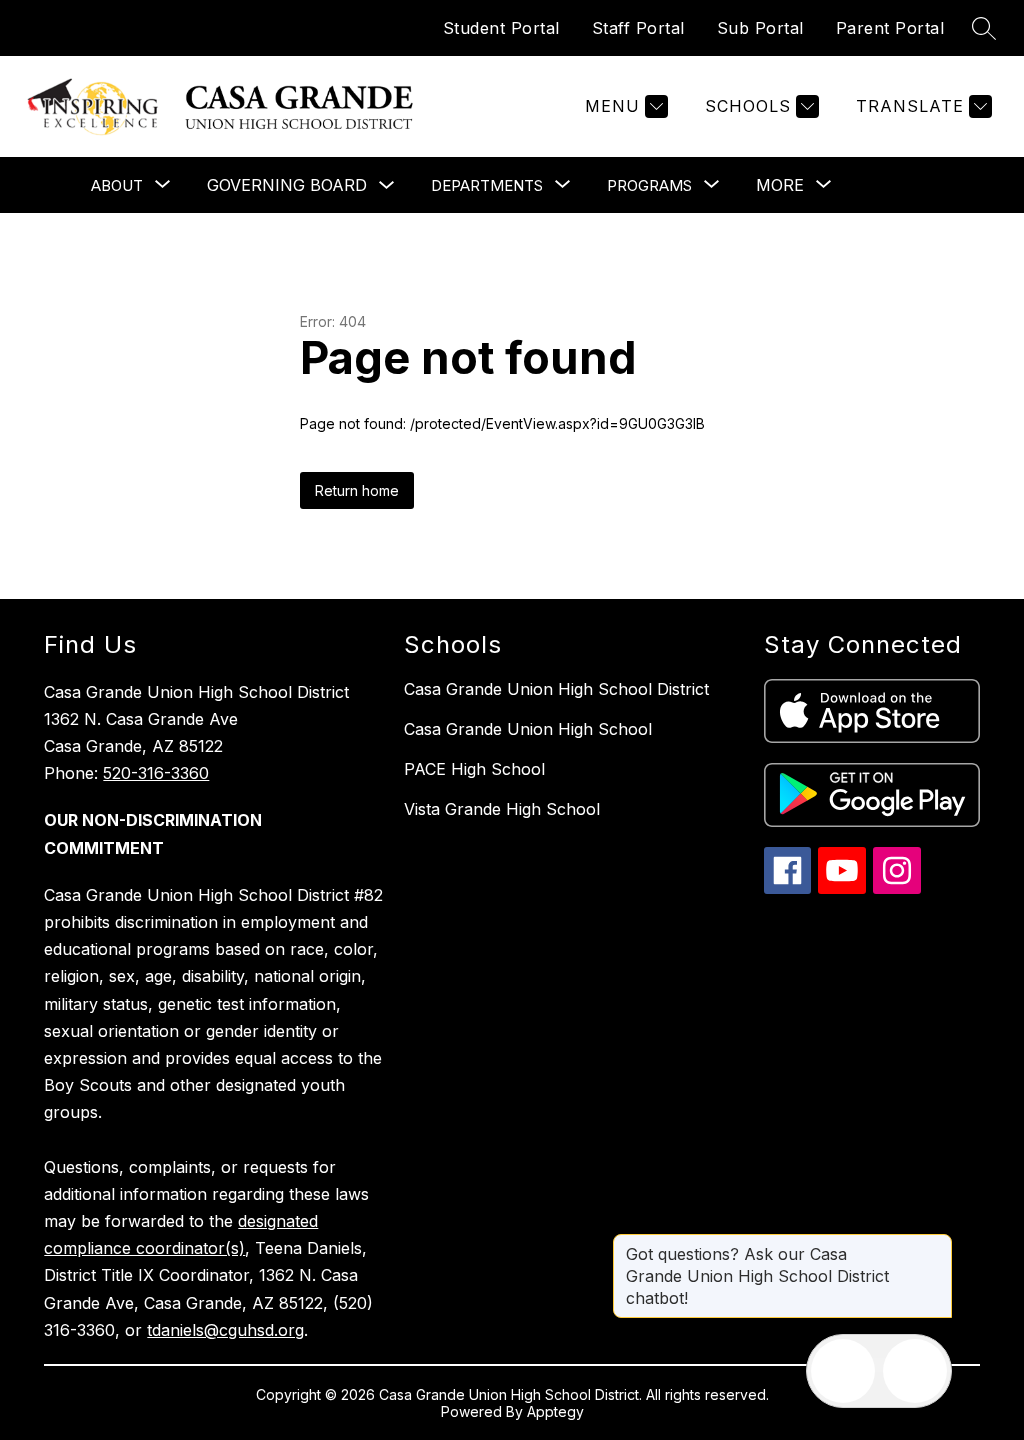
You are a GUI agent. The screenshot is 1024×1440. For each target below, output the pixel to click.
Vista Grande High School (502, 809)
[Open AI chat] (915, 1371)
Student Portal (501, 28)
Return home (357, 490)
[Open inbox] (843, 1371)
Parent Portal (890, 28)
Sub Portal (760, 28)
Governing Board (287, 185)
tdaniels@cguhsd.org (225, 1330)
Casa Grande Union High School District (556, 689)
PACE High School (474, 769)
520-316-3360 (156, 773)
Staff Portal (638, 28)
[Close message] (936, 1244)
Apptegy (555, 1411)
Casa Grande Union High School (528, 729)
